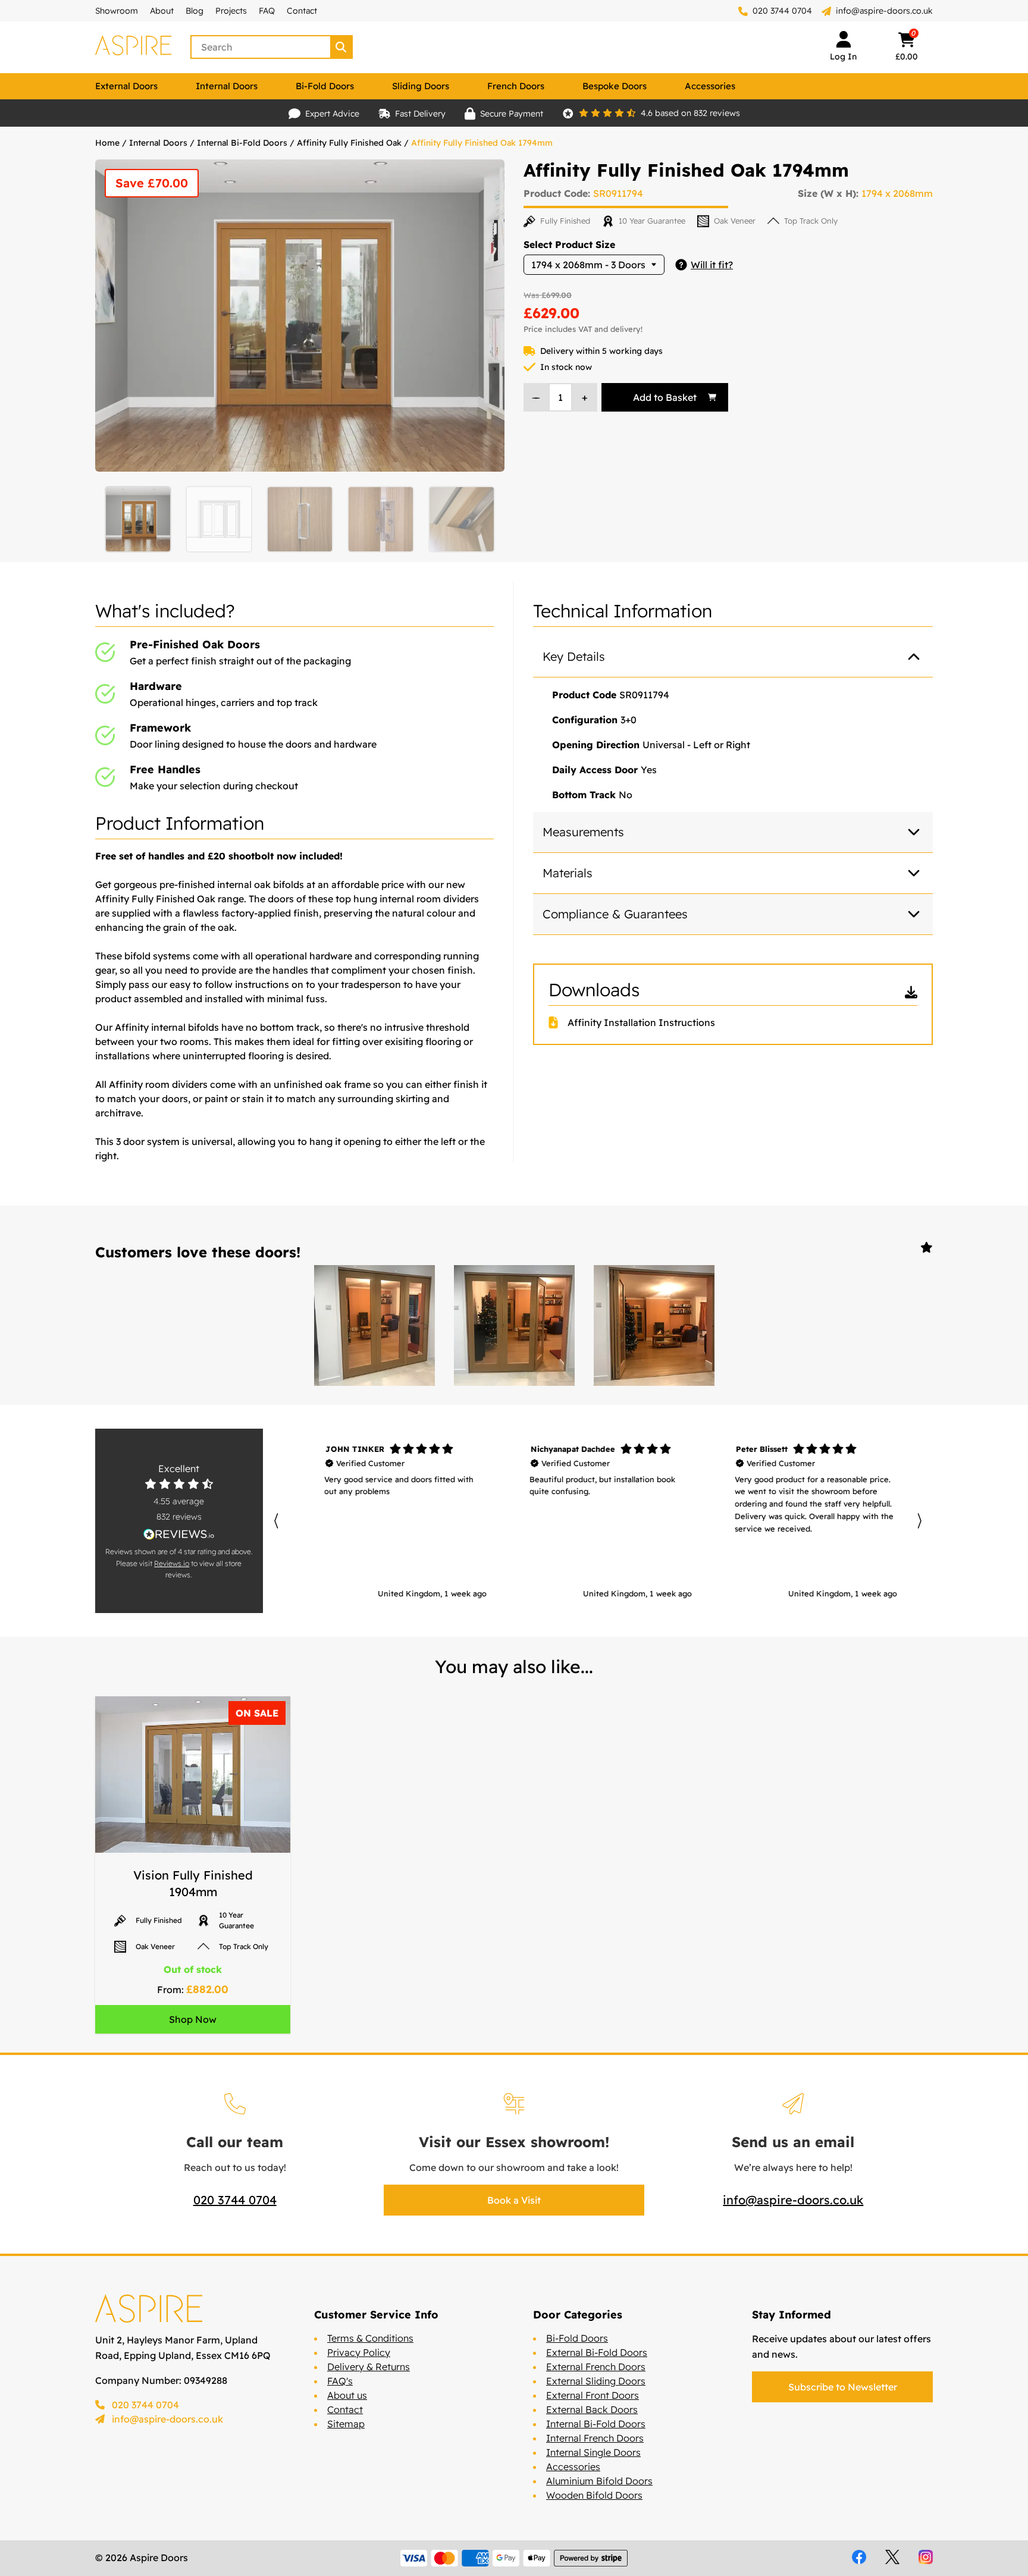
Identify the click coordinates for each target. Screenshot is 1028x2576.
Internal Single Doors (593, 2452)
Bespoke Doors (615, 86)
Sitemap (346, 2424)
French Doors (516, 86)
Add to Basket (665, 397)
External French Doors (596, 2367)
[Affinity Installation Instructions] (558, 1022)
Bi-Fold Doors (325, 86)
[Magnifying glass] (342, 47)
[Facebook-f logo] (859, 2557)
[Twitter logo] (892, 2557)
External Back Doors (592, 2409)
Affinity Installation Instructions (641, 1022)
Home (107, 143)
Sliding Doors (421, 86)
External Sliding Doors (596, 2381)
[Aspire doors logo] (133, 47)
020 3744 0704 (781, 11)
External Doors (126, 86)
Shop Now (193, 2019)
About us (347, 2395)
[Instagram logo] (926, 2557)
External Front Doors (593, 2395)
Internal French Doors (595, 2438)
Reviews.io (172, 1563)
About (162, 11)
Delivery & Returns (369, 2367)
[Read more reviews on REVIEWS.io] (179, 1534)
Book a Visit (514, 2200)
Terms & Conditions (370, 2338)
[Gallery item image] (374, 1325)
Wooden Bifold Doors (594, 2495)
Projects (231, 11)
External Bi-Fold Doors (597, 2352)
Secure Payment (512, 114)
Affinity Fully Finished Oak (349, 143)
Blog (195, 11)
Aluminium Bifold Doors (599, 2481)
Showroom (117, 11)
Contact (302, 11)
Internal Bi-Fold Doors (242, 143)
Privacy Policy (359, 2352)
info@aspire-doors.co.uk (884, 11)
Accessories (710, 86)
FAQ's (340, 2381)
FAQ (267, 11)
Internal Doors (227, 86)
